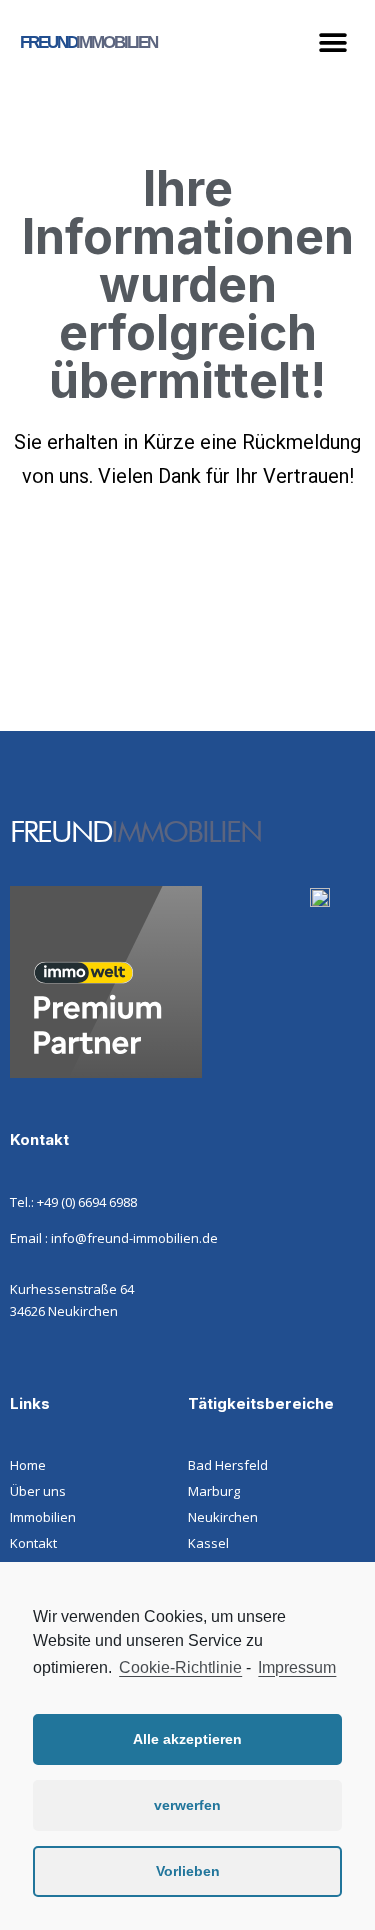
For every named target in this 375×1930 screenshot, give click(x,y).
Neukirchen (223, 1517)
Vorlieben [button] (188, 1871)
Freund (88, 42)
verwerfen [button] (187, 1805)
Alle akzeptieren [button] (187, 1739)
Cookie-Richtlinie (180, 1667)
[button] (332, 42)
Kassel (208, 1543)
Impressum (297, 1667)
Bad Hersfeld (228, 1465)
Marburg (214, 1491)
